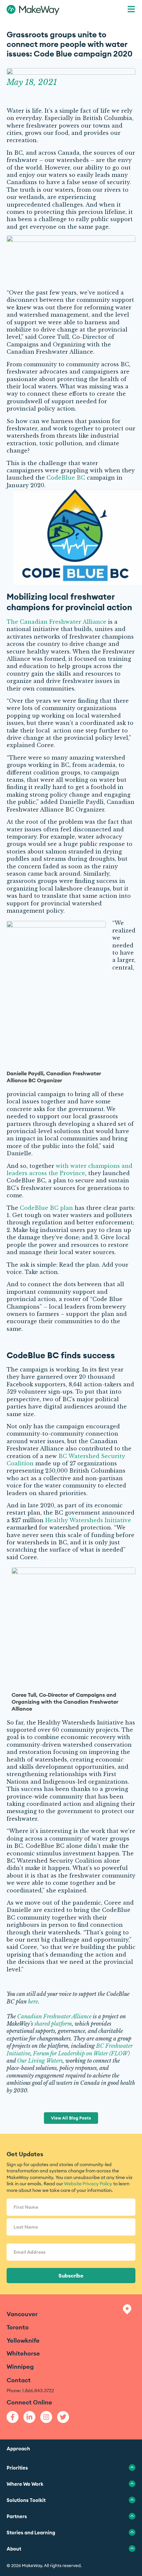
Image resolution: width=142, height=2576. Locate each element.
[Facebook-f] (13, 2417)
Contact (19, 2380)
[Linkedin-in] (29, 2417)
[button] (131, 10)
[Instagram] (46, 2417)
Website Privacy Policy (88, 2184)
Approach (18, 2449)
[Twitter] (63, 2417)
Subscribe (71, 2276)
